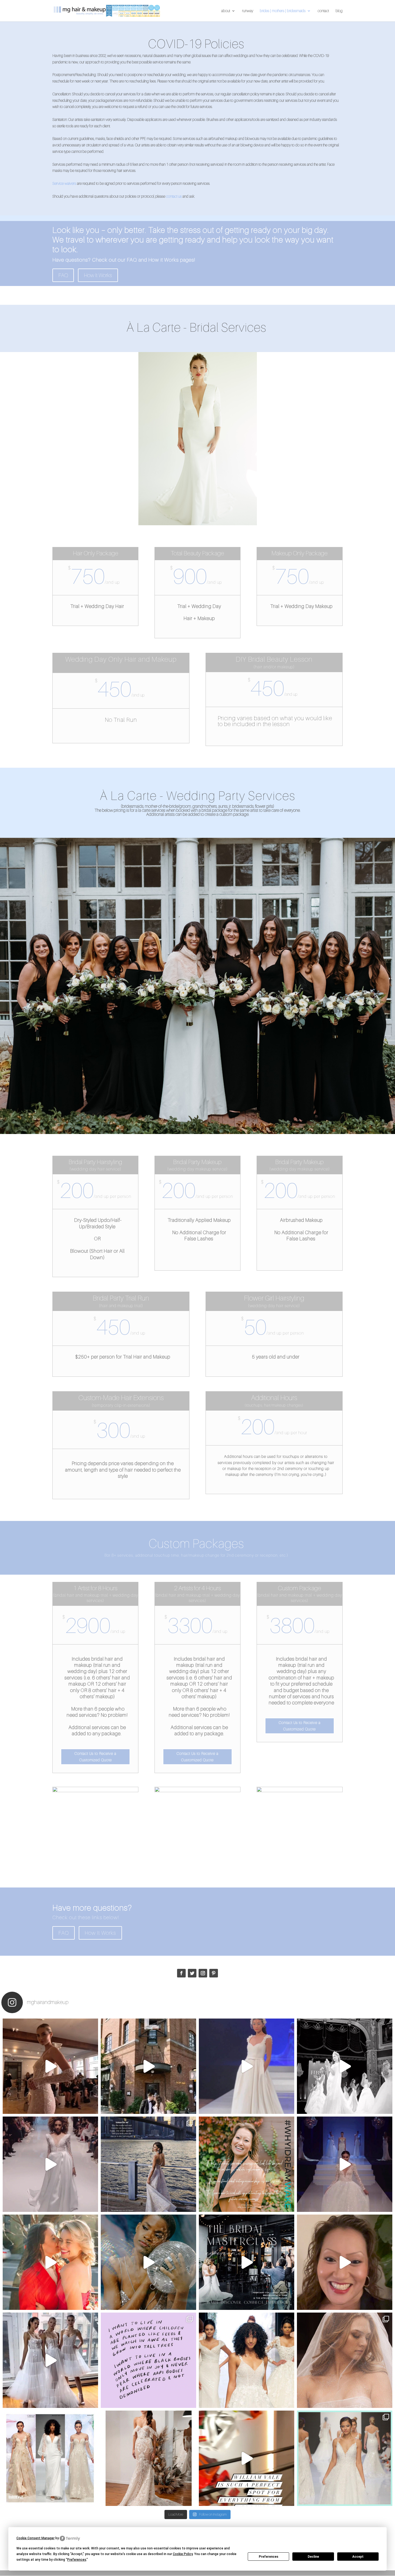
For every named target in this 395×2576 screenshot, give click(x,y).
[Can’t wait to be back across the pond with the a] (345, 2164)
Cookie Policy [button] (183, 2554)
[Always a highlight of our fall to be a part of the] (247, 2066)
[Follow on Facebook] (181, 1973)
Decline (313, 2557)
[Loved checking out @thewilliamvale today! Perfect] (247, 2458)
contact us (174, 196)
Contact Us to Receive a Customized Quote (95, 1757)
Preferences (269, 2557)
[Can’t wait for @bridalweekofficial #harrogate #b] (50, 2164)
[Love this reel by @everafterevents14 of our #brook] (148, 2066)
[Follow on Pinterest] (214, 1973)
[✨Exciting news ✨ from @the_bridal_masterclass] (345, 2262)
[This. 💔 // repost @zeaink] (148, 2360)
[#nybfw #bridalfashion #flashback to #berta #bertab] (50, 2066)
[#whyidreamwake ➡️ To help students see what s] (247, 2164)
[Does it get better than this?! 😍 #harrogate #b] (345, 2066)
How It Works (98, 275)
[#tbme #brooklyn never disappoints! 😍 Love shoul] (50, 2262)
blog (339, 11)
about (226, 11)
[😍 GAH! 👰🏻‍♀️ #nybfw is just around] (148, 2458)
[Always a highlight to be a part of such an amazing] (50, 2458)
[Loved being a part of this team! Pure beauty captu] (148, 2164)
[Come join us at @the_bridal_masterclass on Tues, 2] (247, 2262)
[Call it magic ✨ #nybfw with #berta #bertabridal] (345, 2360)
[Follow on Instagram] (203, 1973)
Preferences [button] (77, 2560)
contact (323, 11)
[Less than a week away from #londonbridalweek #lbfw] (345, 2458)
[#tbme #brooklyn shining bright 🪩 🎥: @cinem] (148, 2262)
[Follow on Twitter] (192, 1973)
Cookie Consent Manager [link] (35, 2538)
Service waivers (64, 183)
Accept (358, 2557)
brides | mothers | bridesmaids (283, 11)
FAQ (63, 275)
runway (248, 11)
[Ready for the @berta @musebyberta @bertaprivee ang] (50, 2360)
